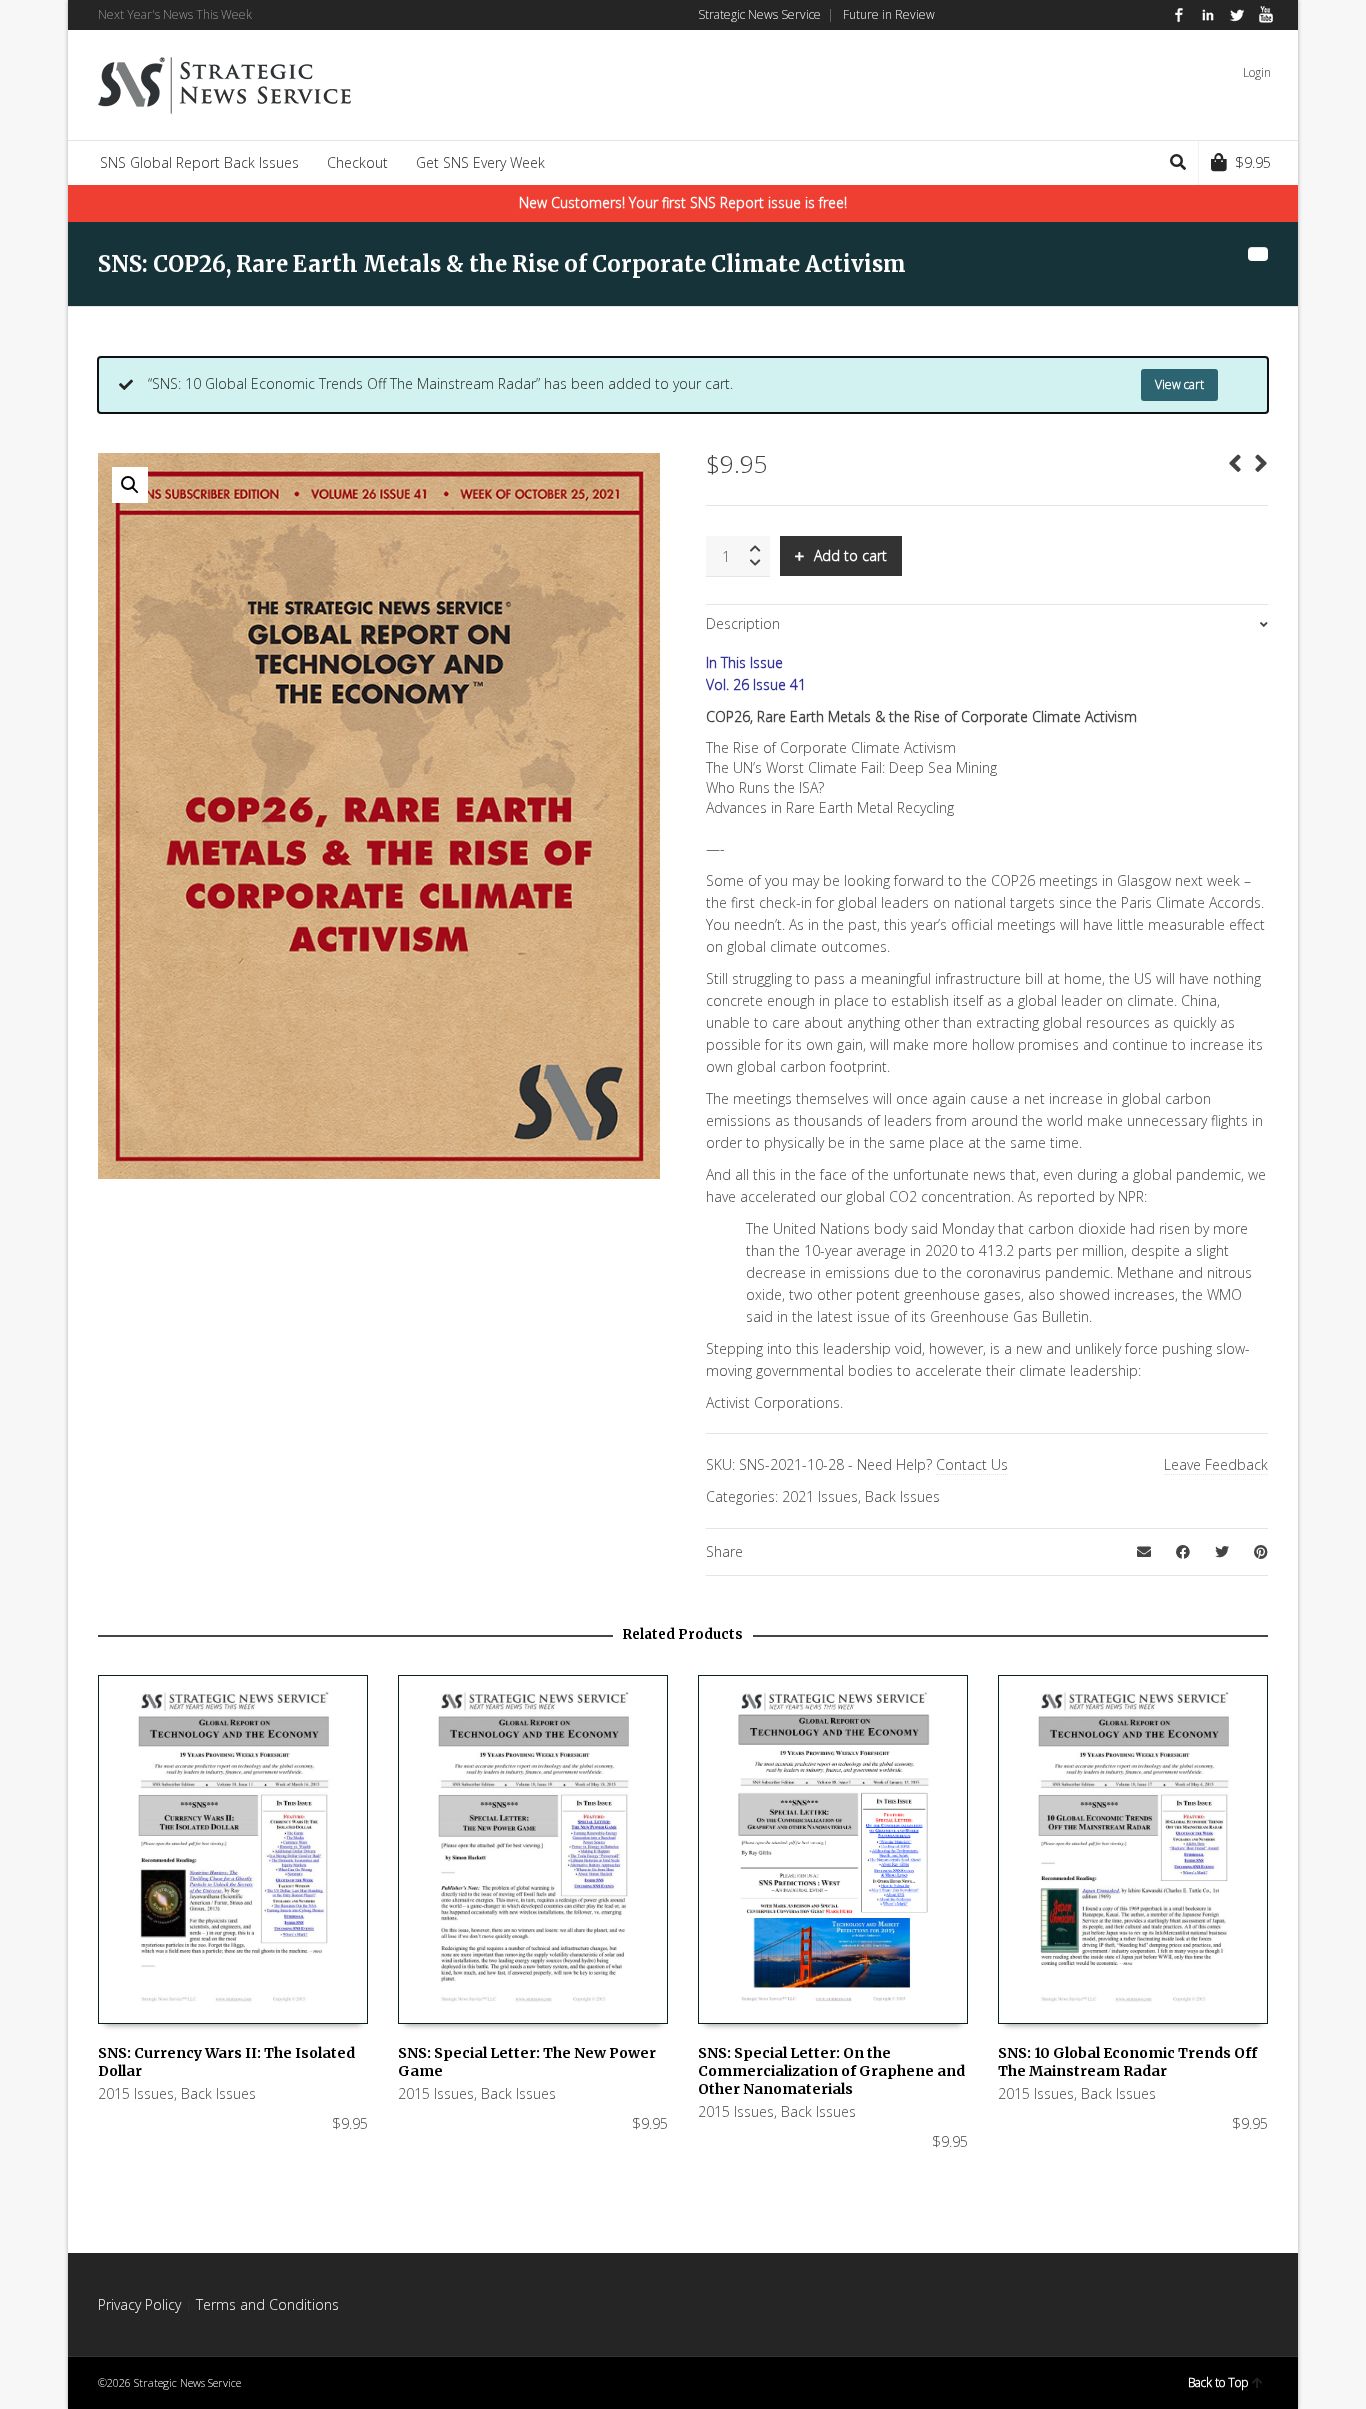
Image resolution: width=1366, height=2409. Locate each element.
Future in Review (889, 14)
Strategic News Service (759, 14)
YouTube (1266, 15)
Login (1257, 72)
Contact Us (972, 1464)
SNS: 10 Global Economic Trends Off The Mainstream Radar (1127, 2062)
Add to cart (850, 555)
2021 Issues (820, 1496)
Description (743, 623)
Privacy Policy (139, 2304)
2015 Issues (136, 2093)
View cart (1179, 384)
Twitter (1237, 15)
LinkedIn (1208, 15)
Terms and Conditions (267, 2304)
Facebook (1179, 15)
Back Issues (902, 1496)
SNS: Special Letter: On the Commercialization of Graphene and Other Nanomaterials (831, 2071)
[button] (130, 485)
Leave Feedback (1216, 1464)
